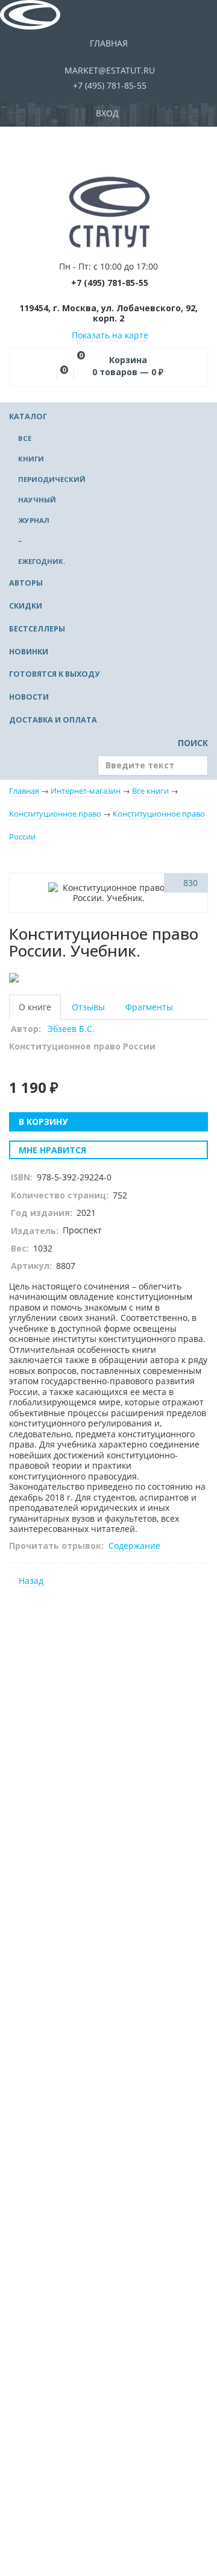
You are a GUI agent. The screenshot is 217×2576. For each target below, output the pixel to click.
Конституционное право (55, 814)
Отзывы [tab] (88, 1007)
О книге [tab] (35, 1007)
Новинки (29, 652)
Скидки (26, 606)
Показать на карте (110, 335)
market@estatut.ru (108, 70)
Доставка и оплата (53, 720)
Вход (108, 113)
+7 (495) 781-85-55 (108, 85)
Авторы (26, 583)
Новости (29, 697)
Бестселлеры (37, 629)
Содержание (134, 1546)
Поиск (192, 743)
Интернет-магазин (86, 791)
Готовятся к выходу (54, 674)
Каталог (28, 416)
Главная (109, 43)
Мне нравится (51, 1150)
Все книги (150, 791)
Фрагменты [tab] (149, 1007)
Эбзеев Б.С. (71, 1029)
